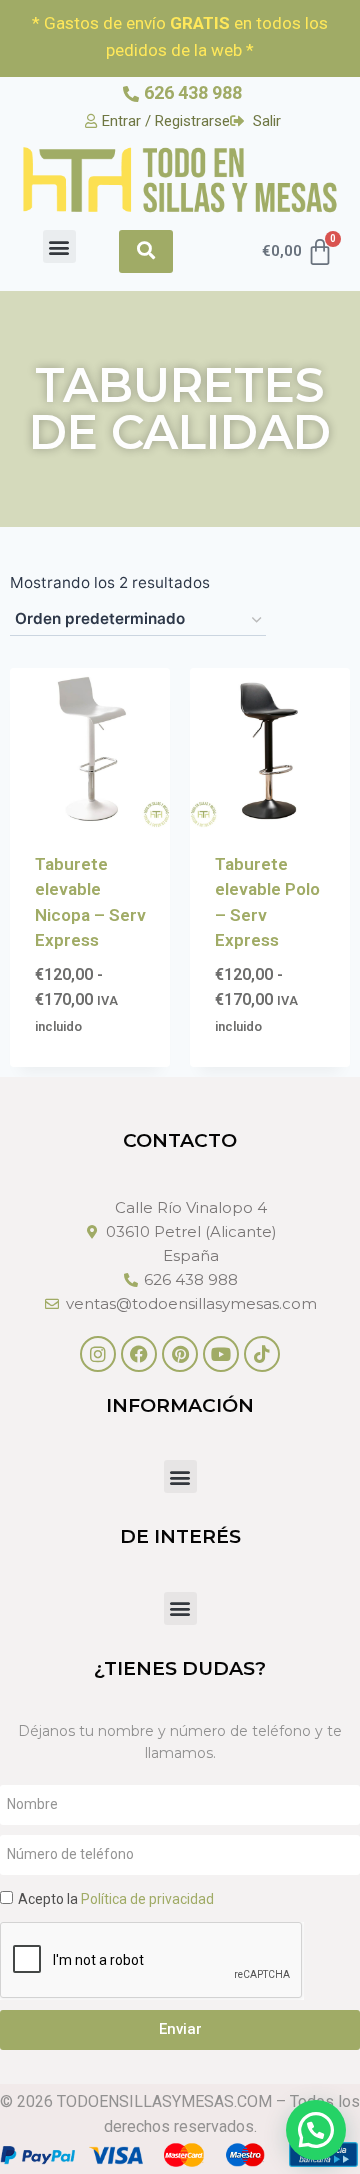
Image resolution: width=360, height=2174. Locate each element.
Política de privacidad (147, 1899)
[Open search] (146, 251)
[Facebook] (139, 1354)
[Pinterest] (180, 1354)
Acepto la (116, 1899)
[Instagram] (98, 1354)
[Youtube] (221, 1354)
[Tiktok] (262, 1354)
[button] (59, 246)
